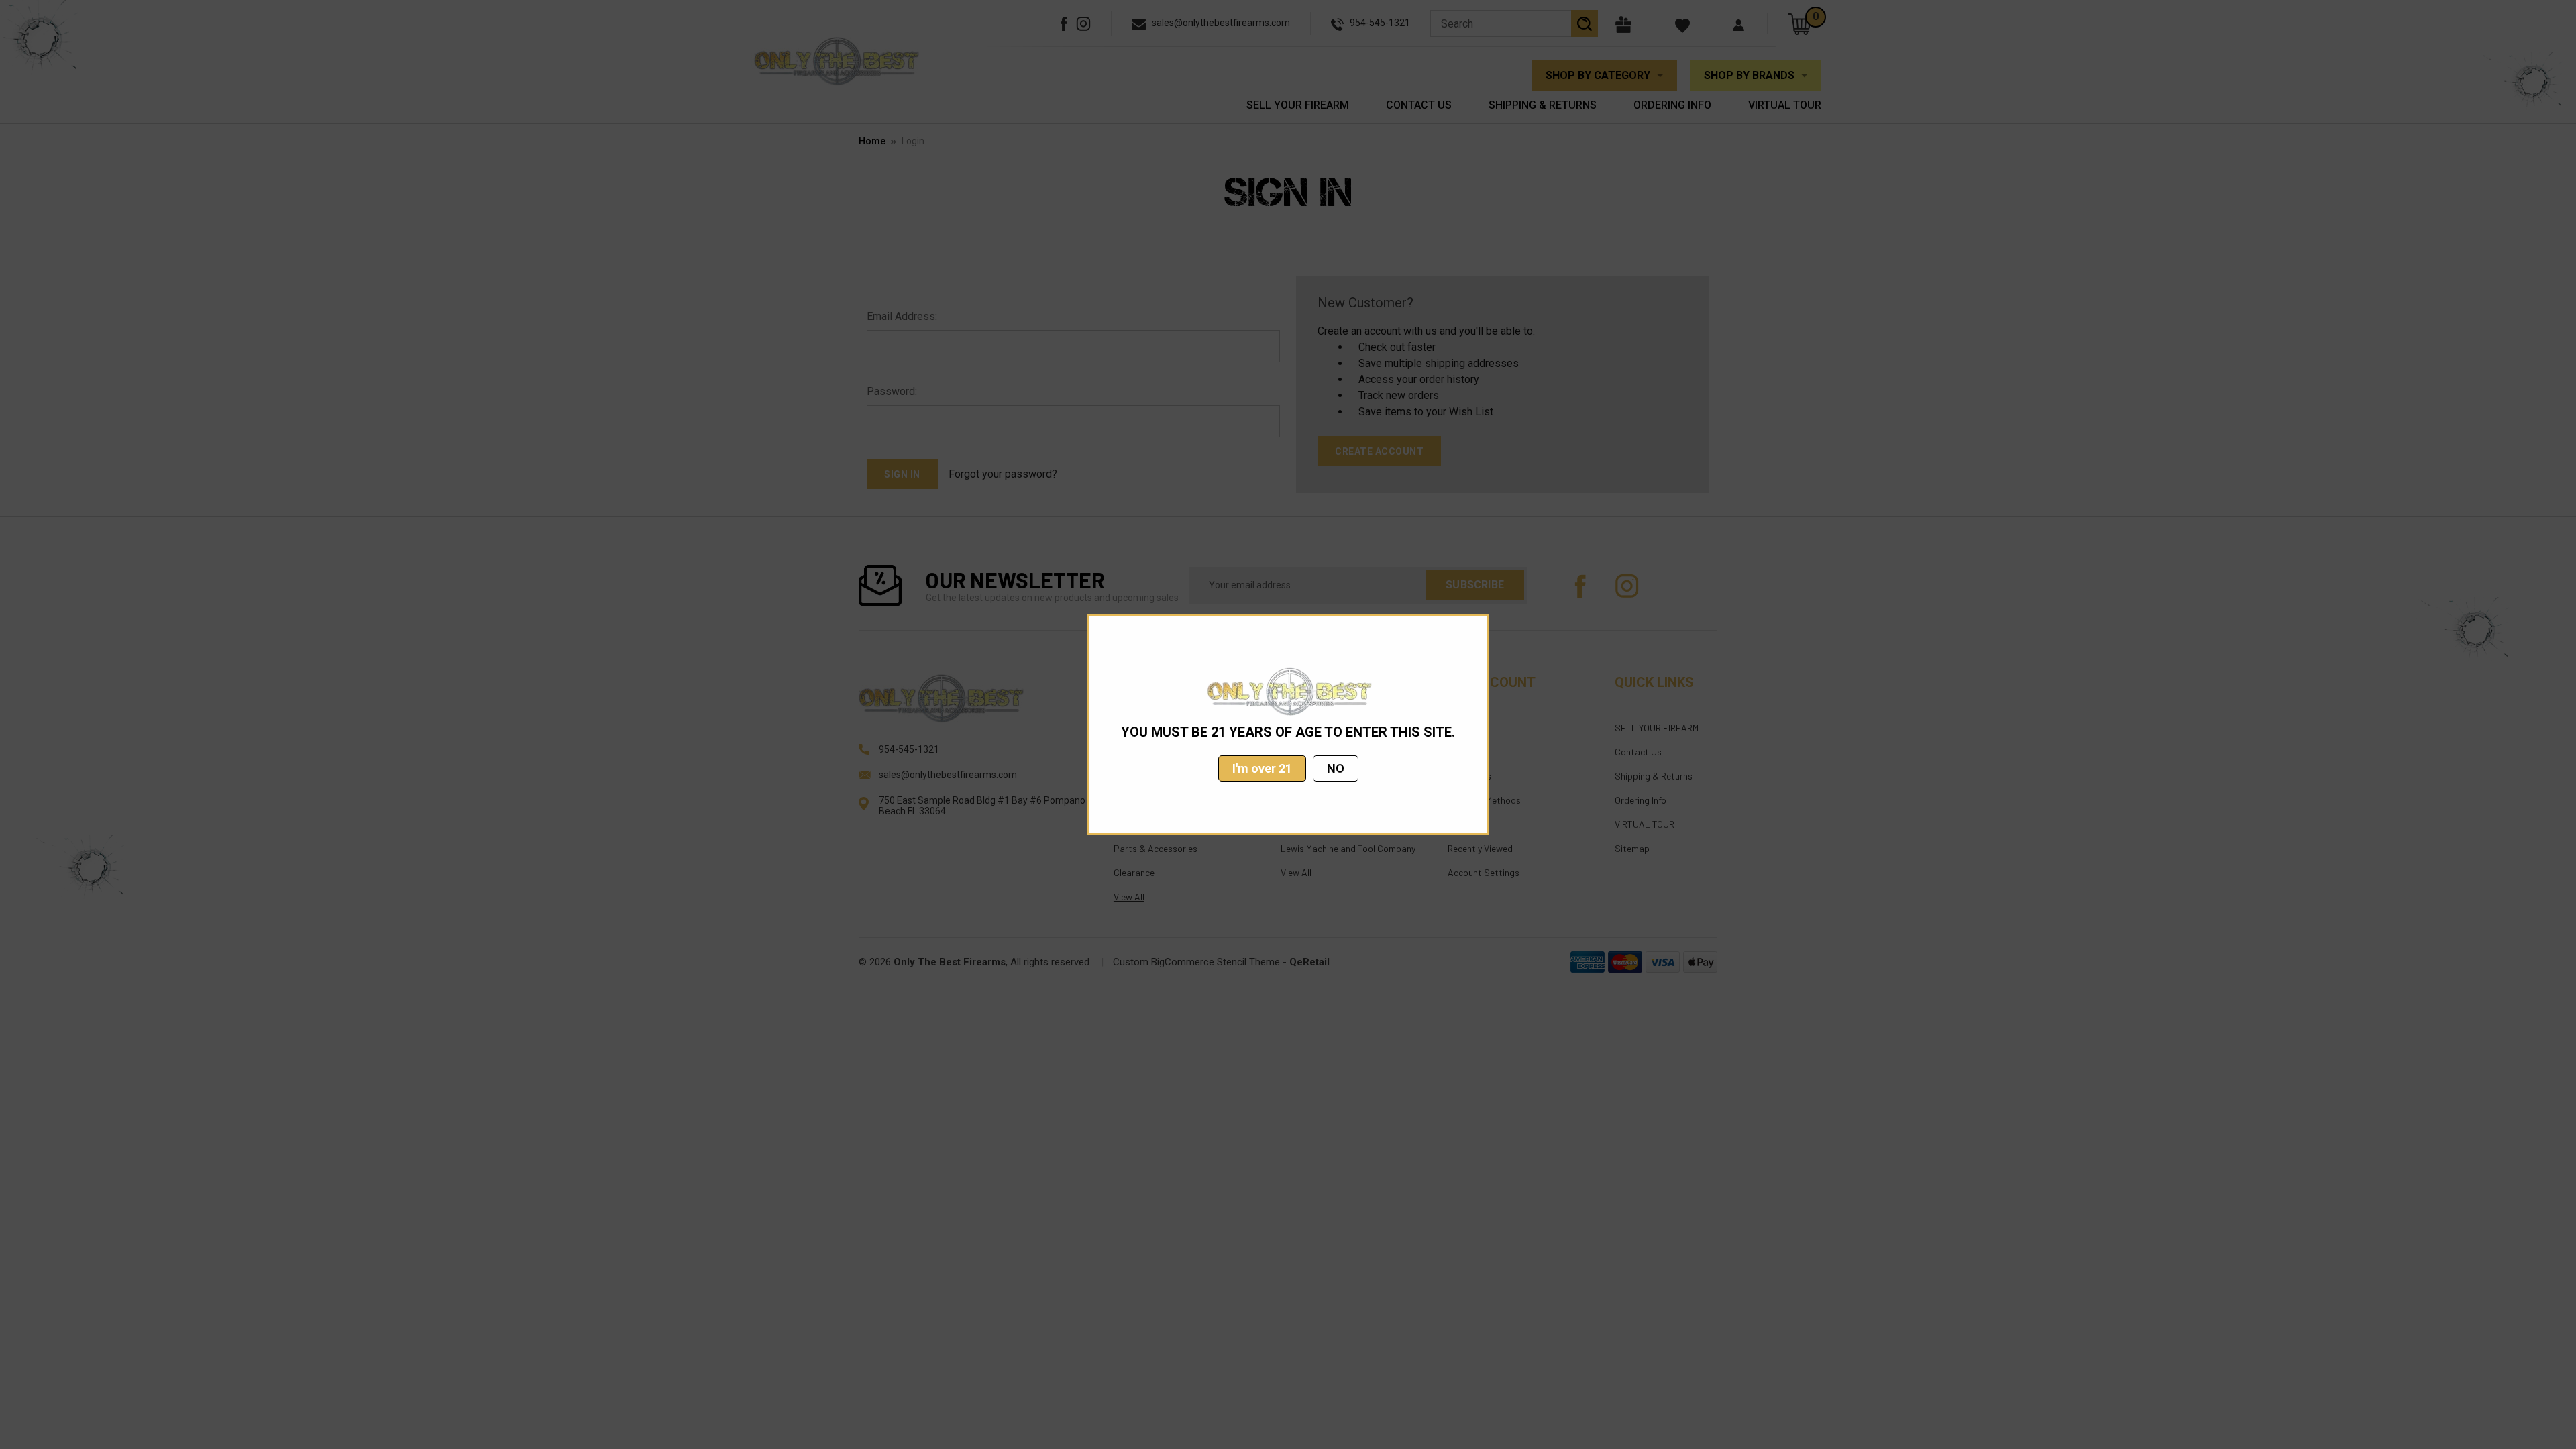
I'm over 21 (1262, 768)
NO (1336, 768)
